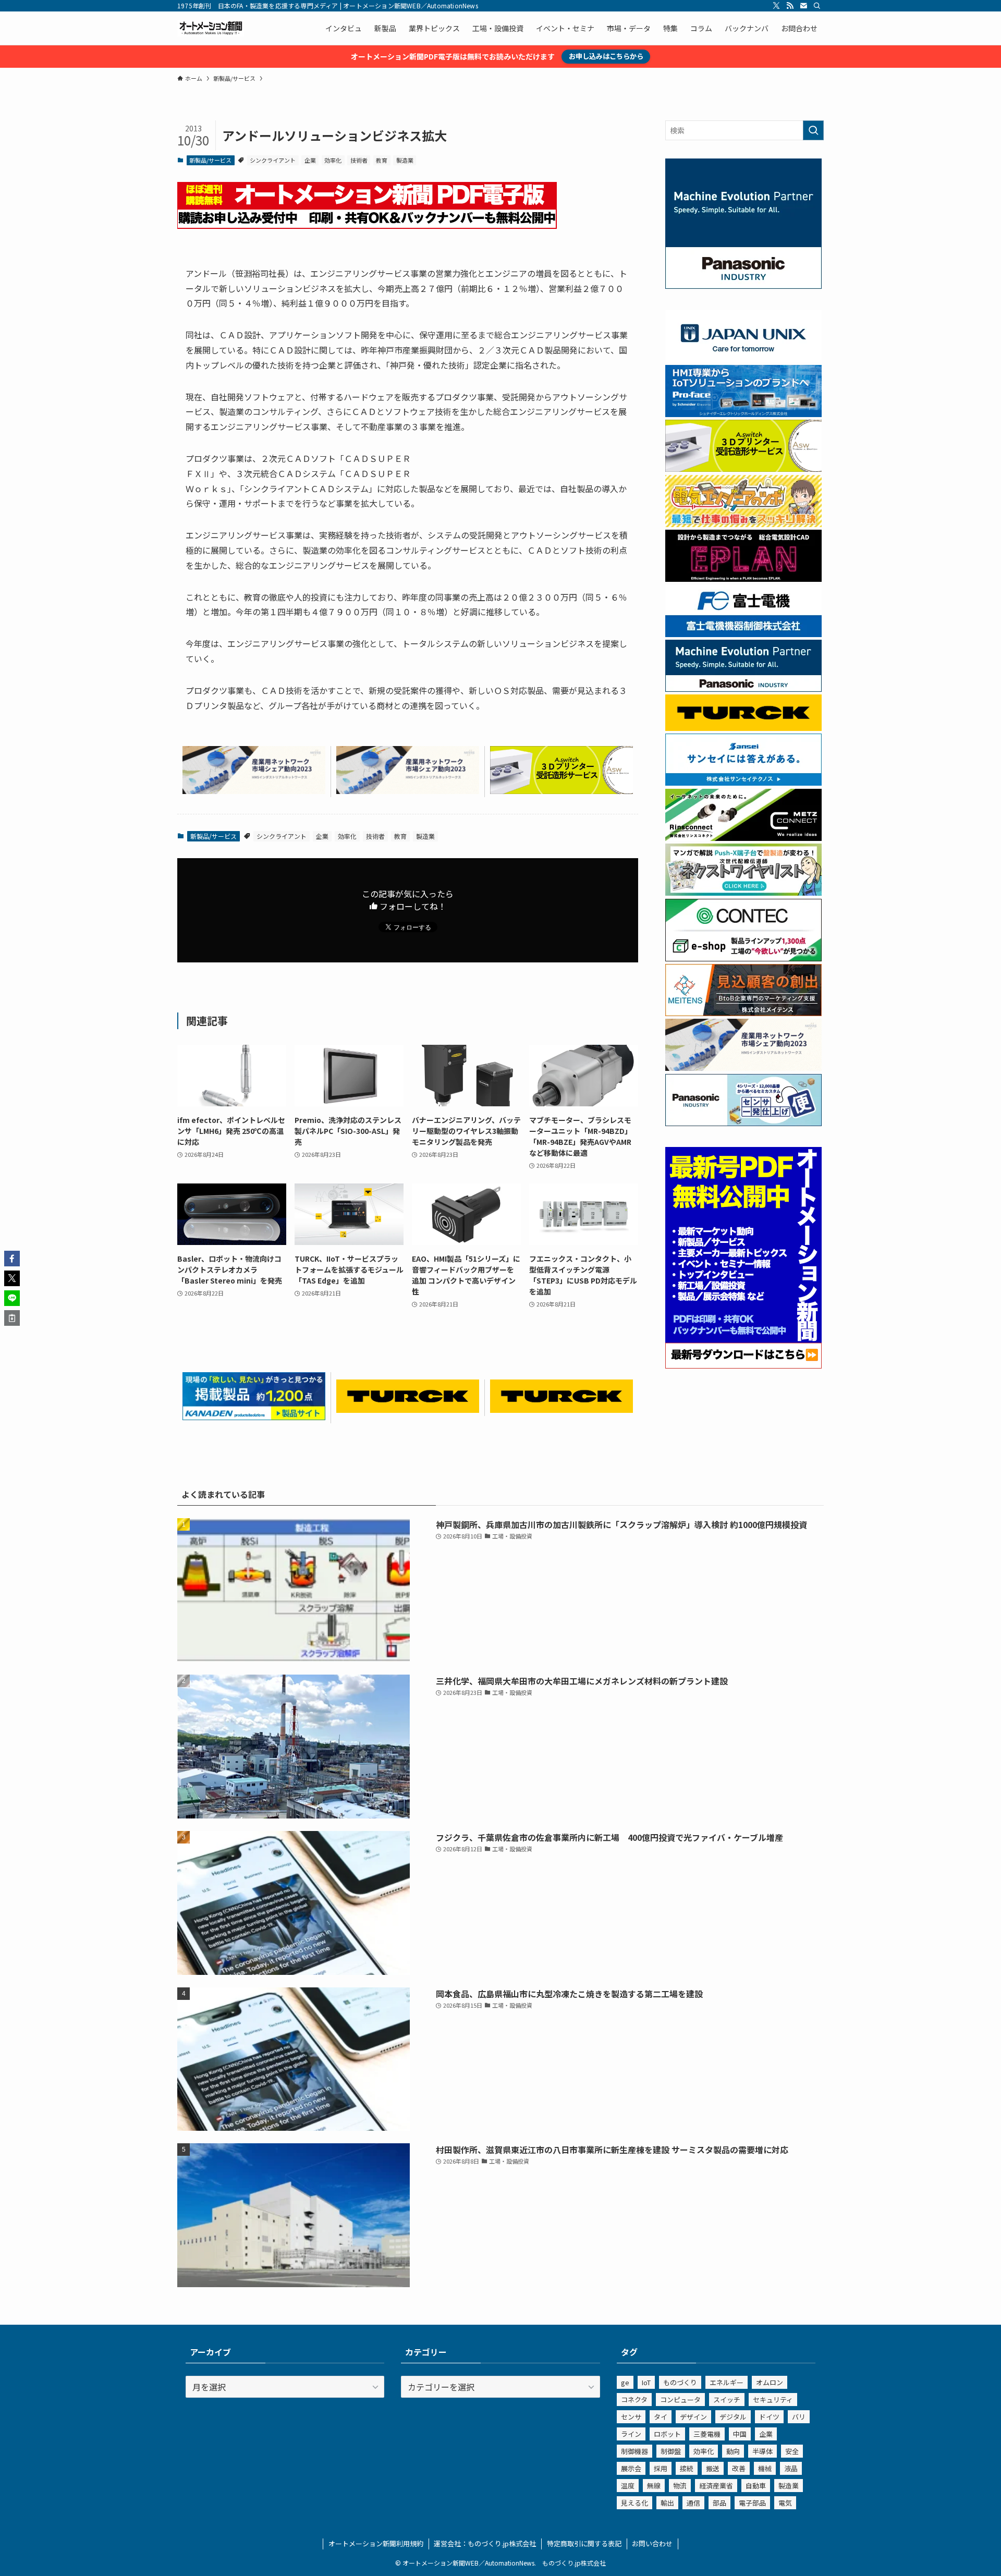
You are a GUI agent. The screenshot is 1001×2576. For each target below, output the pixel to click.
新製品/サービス (210, 160)
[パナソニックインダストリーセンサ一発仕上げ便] (743, 1123)
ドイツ (769, 2417)
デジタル (733, 2417)
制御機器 (634, 2451)
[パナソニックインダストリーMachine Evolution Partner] (743, 689)
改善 (739, 2468)
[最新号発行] (743, 1365)
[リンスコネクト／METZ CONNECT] (743, 838)
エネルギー (727, 2382)
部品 (719, 2503)
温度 (628, 2486)
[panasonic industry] (743, 286)
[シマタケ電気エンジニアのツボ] (743, 524)
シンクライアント (273, 160)
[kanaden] (254, 1417)
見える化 (634, 2503)
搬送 (713, 2468)
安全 (792, 2451)
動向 (733, 2451)
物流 (680, 2486)
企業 (310, 160)
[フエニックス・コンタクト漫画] (743, 893)
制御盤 (671, 2451)
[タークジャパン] (408, 1409)
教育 (382, 160)
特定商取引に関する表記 (584, 2543)
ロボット (667, 2434)
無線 (654, 2486)
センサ (631, 2417)
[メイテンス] (743, 1013)
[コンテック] (743, 958)
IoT (646, 2382)
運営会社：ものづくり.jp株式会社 (485, 2543)
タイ (661, 2417)
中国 (740, 2434)
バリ (799, 2417)
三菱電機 (707, 2434)
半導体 (762, 2451)
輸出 (667, 2503)
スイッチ (727, 2400)
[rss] (790, 6)
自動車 (756, 2486)
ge (625, 2382)
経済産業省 (716, 2486)
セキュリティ (773, 2400)
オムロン (770, 2382)
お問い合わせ (652, 2543)
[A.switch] (561, 790)
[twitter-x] (776, 6)
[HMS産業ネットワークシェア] (254, 790)
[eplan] (743, 579)
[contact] (803, 6)
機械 (765, 2468)
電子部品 (752, 2503)
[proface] (743, 414)
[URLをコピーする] (12, 1318)
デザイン (693, 2417)
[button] (12, 1259)
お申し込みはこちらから (606, 56)
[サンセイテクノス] (743, 783)
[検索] (817, 6)
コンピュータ (680, 2400)
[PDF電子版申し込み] (367, 225)
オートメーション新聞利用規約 (376, 2543)
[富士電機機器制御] (743, 634)
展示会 (631, 2468)
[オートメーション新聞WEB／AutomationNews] (211, 28)
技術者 (359, 160)
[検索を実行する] (813, 130)
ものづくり (680, 2382)
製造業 (405, 160)
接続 (687, 2468)
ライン (631, 2434)
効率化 (333, 160)
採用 (661, 2468)
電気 (785, 2503)
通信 (693, 2503)
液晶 (791, 2468)
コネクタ (634, 2400)
